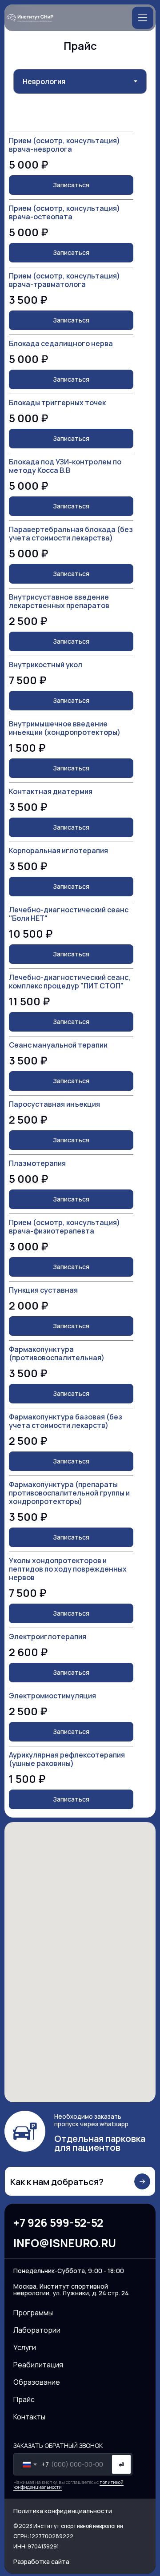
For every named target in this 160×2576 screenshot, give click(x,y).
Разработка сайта (41, 2562)
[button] (143, 18)
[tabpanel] (80, 968)
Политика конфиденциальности (63, 2511)
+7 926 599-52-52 (58, 2223)
